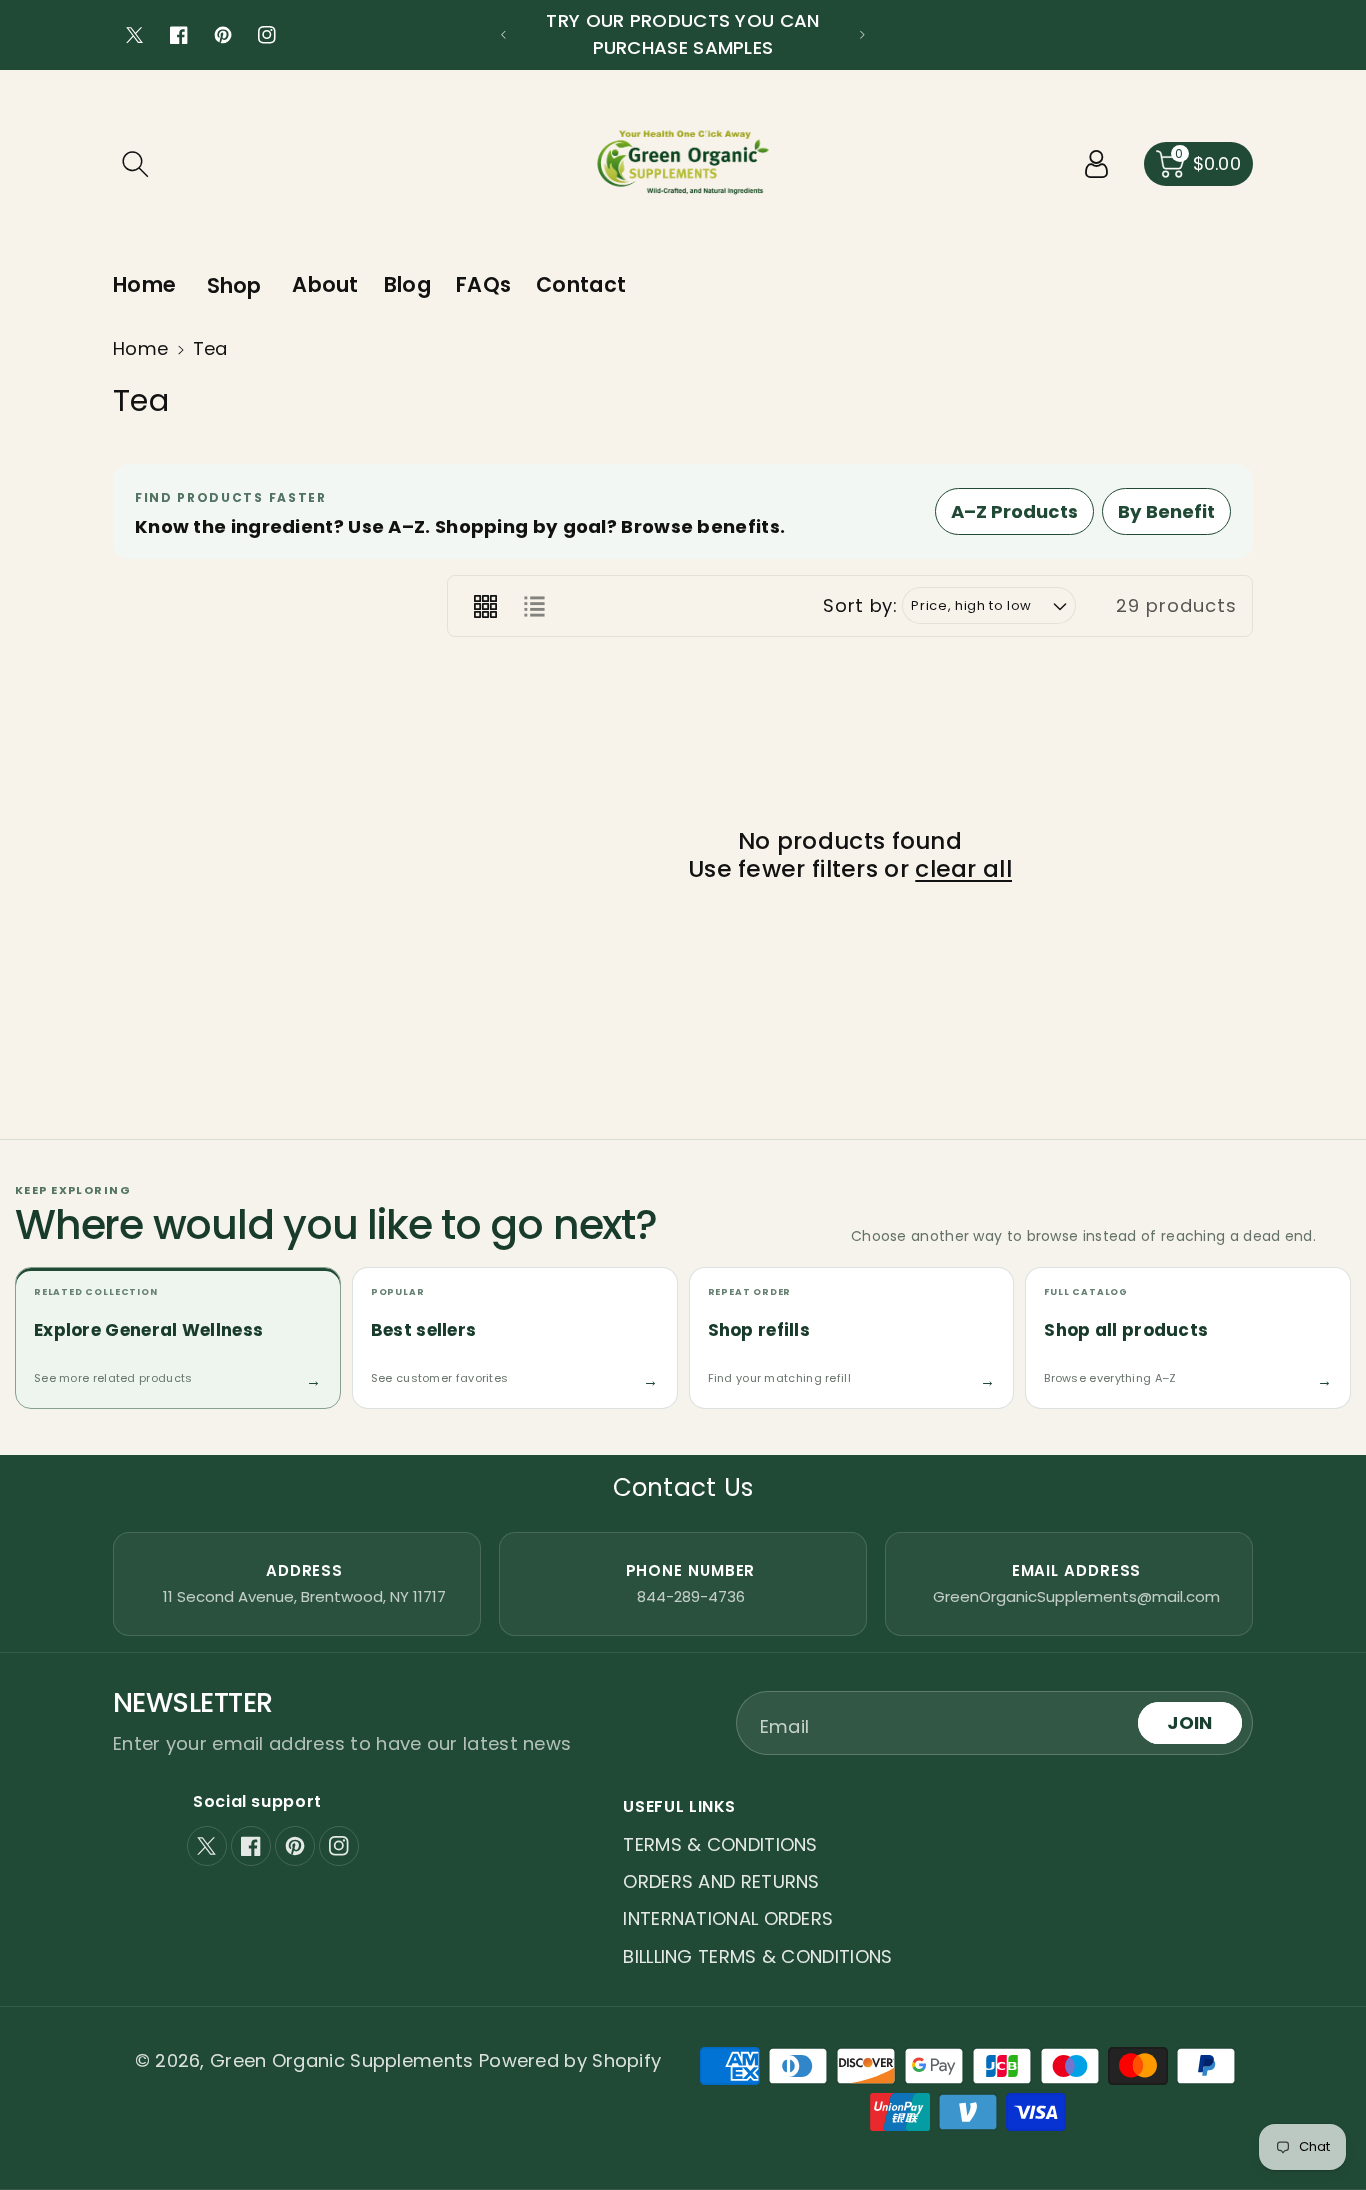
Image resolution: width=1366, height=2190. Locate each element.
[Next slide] (862, 35)
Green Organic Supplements (344, 2060)
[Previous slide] (503, 35)
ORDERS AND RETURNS (721, 1881)
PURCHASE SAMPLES (683, 47)
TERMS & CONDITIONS (720, 1844)
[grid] (485, 606)
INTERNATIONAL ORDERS (728, 1918)
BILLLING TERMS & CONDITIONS (757, 1956)
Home (140, 348)
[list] (534, 606)
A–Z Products (1014, 511)
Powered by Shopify (570, 2060)
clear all (963, 869)
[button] (135, 164)
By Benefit (1166, 511)
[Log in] (1097, 164)
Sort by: (860, 606)
